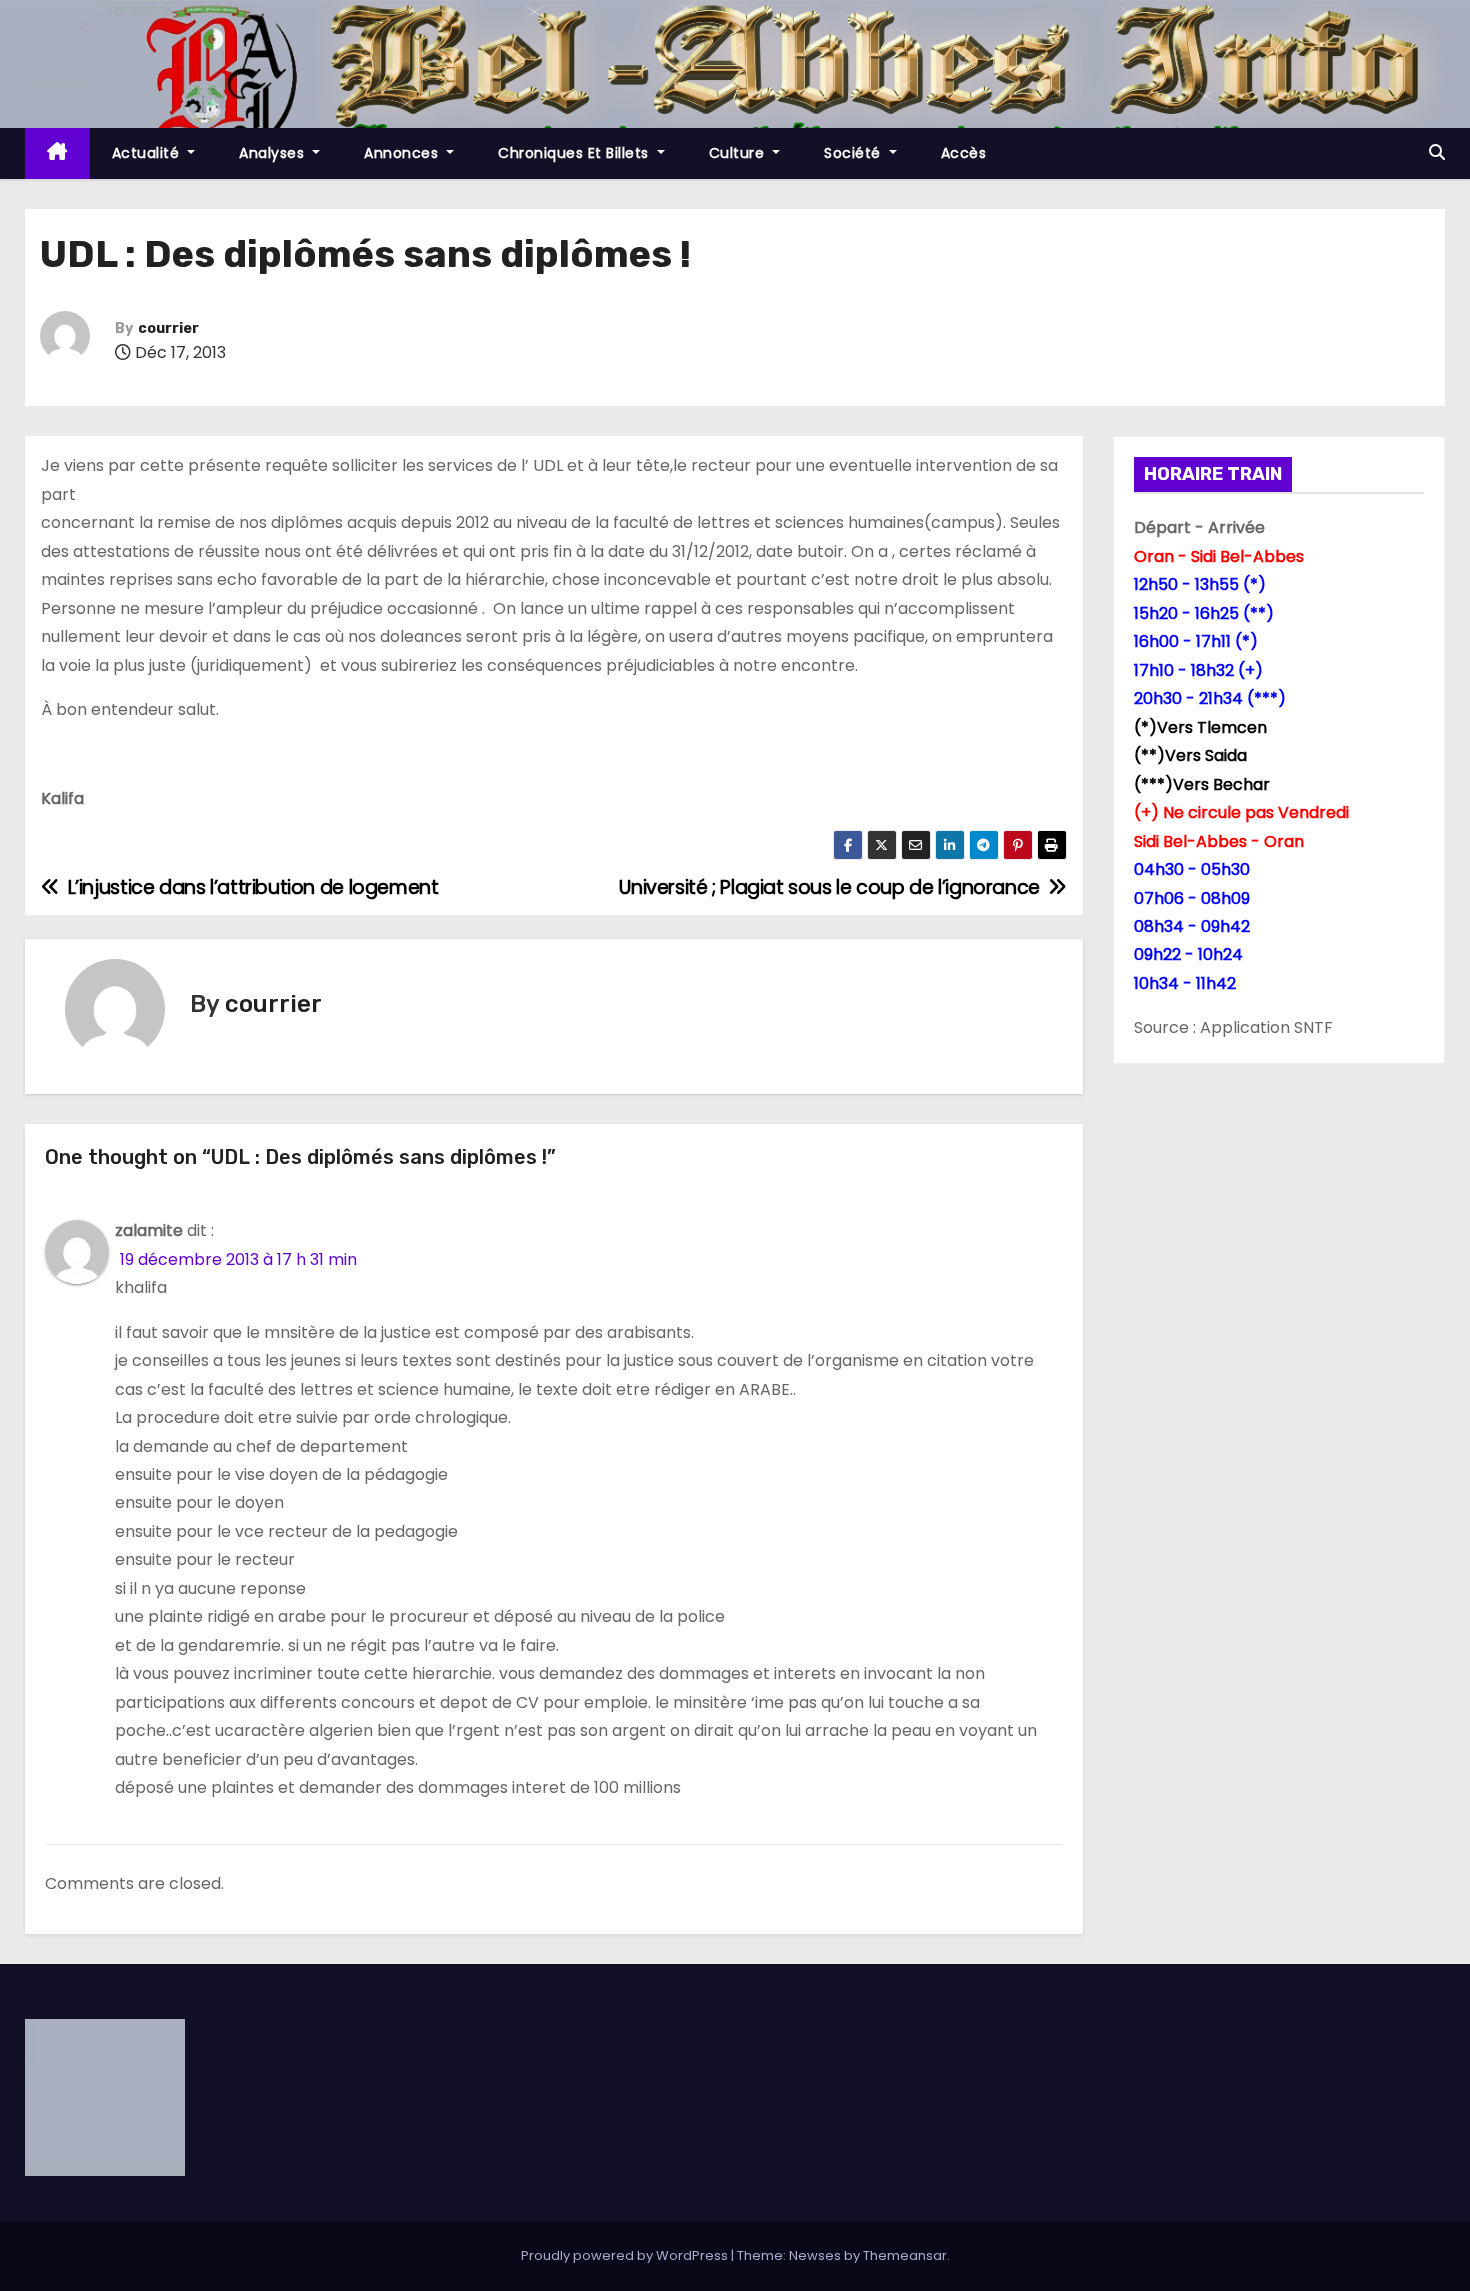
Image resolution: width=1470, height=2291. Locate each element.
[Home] (57, 153)
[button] (1437, 152)
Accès (964, 153)
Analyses (274, 153)
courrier (168, 328)
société (854, 153)
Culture (739, 153)
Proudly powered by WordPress (626, 2255)
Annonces (403, 153)
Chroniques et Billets (575, 153)
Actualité (148, 153)
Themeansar (905, 2255)
